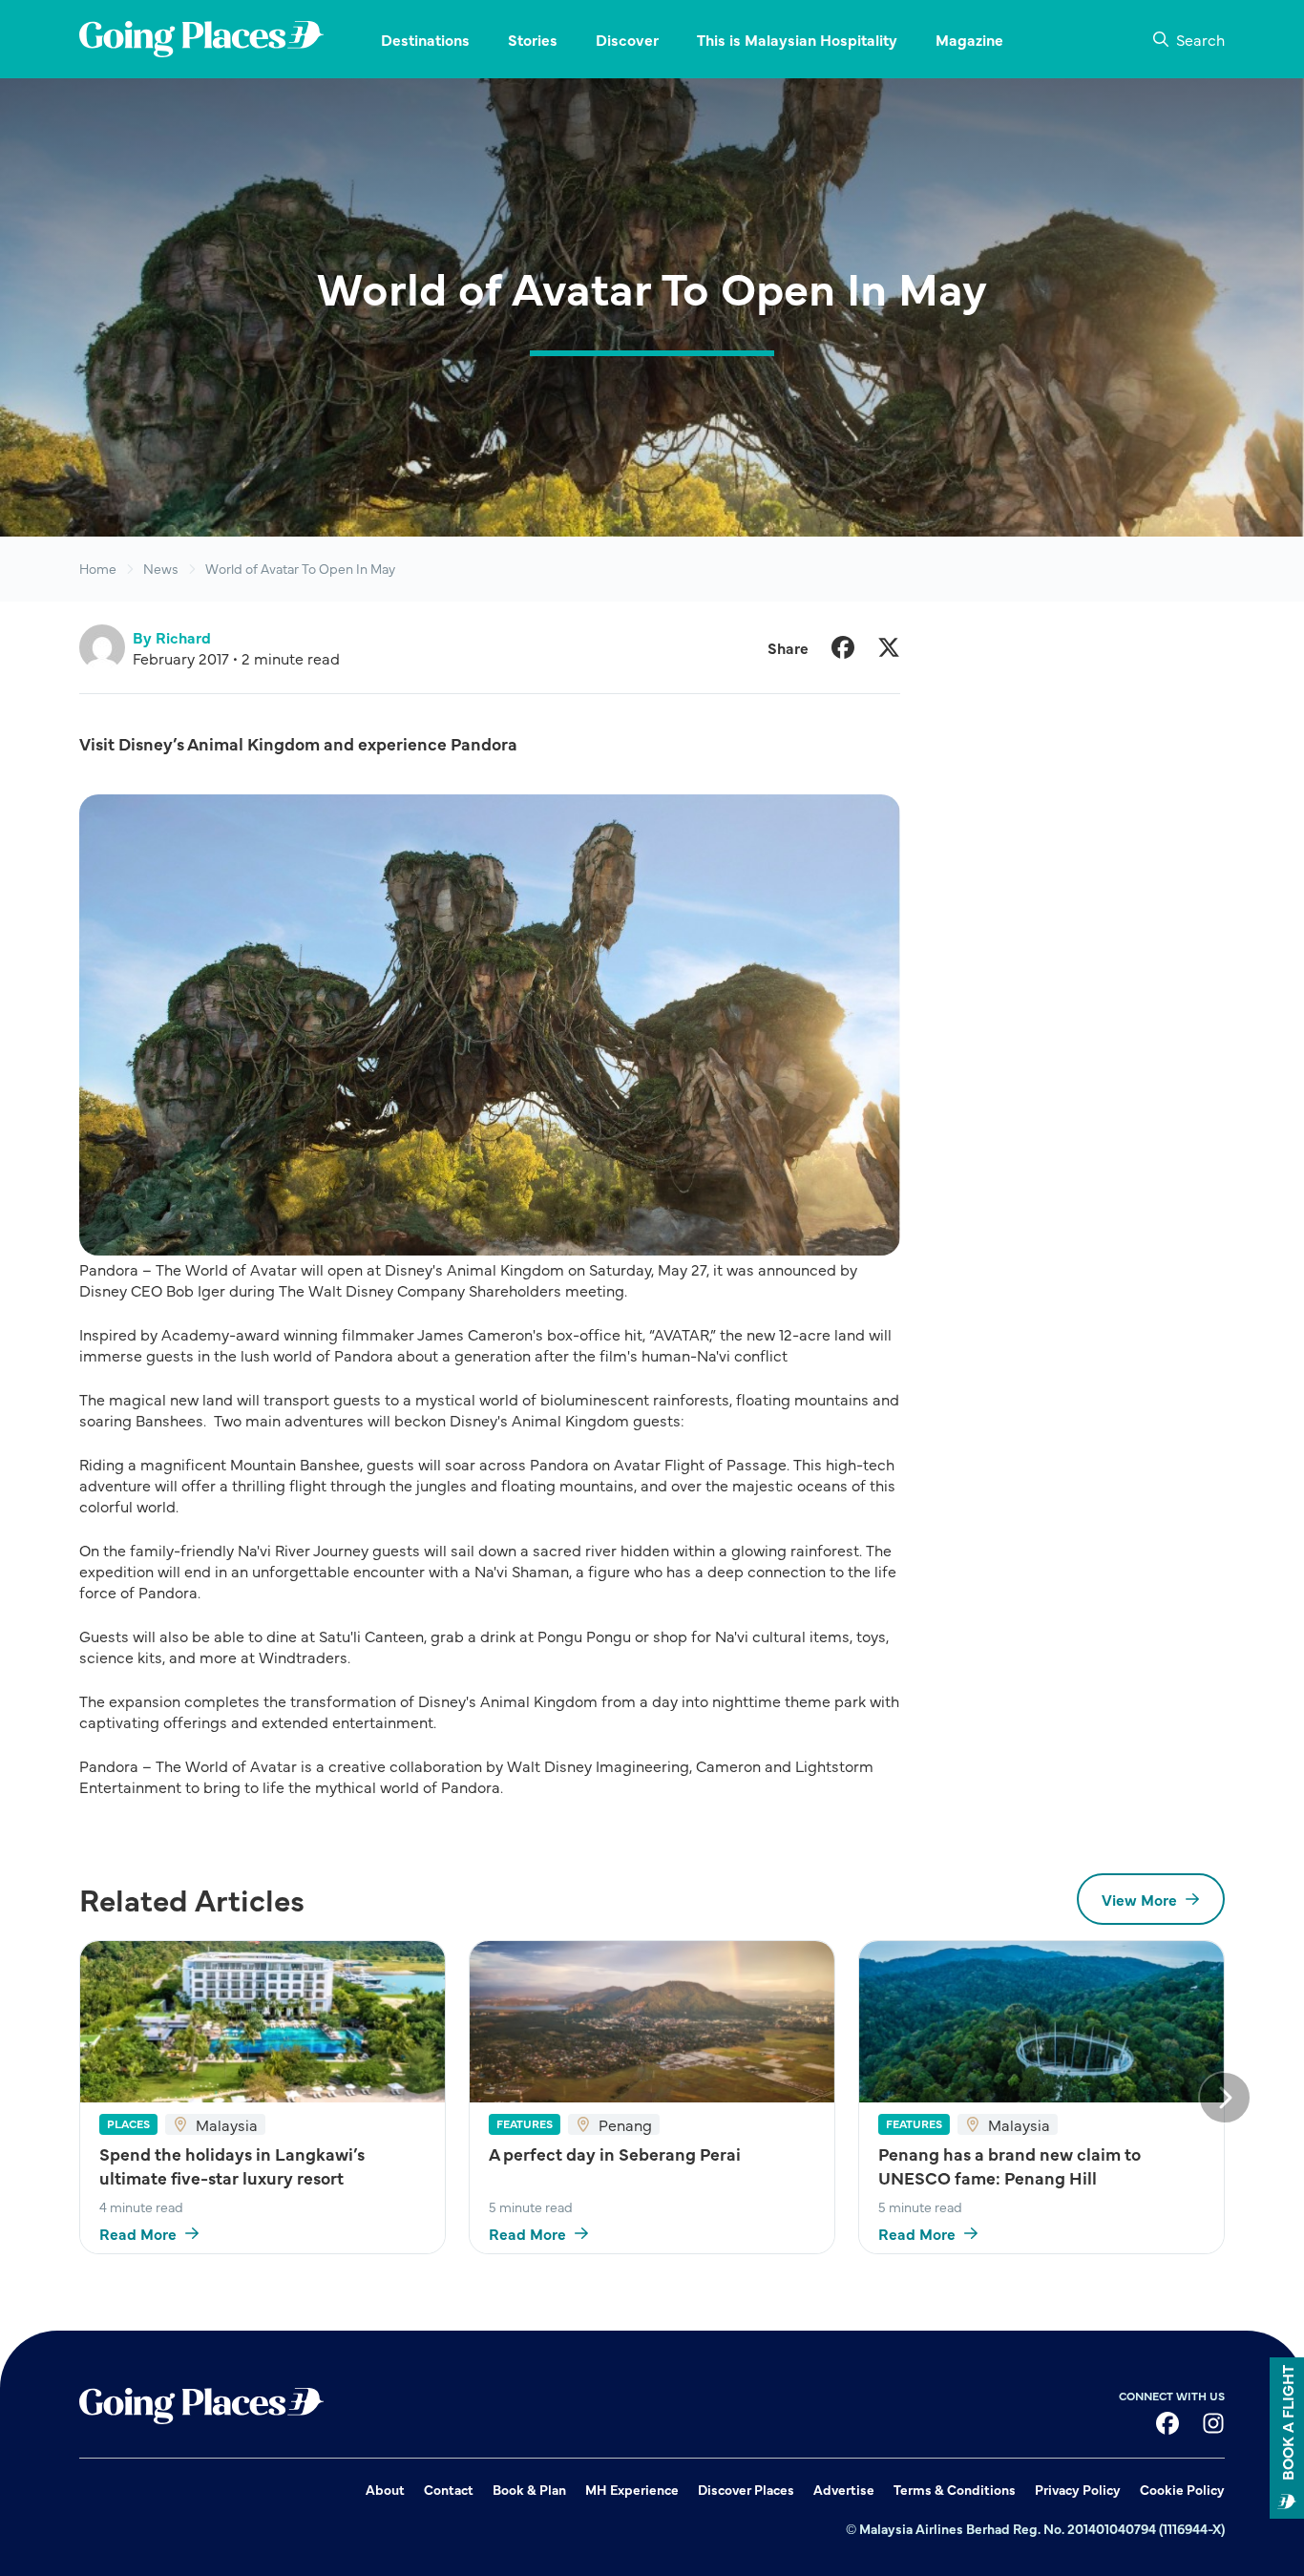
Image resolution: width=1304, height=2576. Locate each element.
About (385, 2489)
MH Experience (632, 2489)
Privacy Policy (1078, 2489)
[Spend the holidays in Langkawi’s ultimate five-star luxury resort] (263, 2022)
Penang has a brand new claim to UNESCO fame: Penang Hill (1010, 2165)
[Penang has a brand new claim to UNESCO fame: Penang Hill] (1041, 2022)
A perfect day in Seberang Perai (615, 2154)
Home (98, 569)
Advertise (844, 2489)
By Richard (172, 637)
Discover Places (746, 2489)
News (161, 569)
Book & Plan (529, 2489)
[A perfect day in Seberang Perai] (652, 2022)
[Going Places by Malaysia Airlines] (201, 39)
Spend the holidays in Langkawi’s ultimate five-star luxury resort (232, 2165)
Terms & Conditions (955, 2489)
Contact (449, 2489)
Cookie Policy (1182, 2489)
